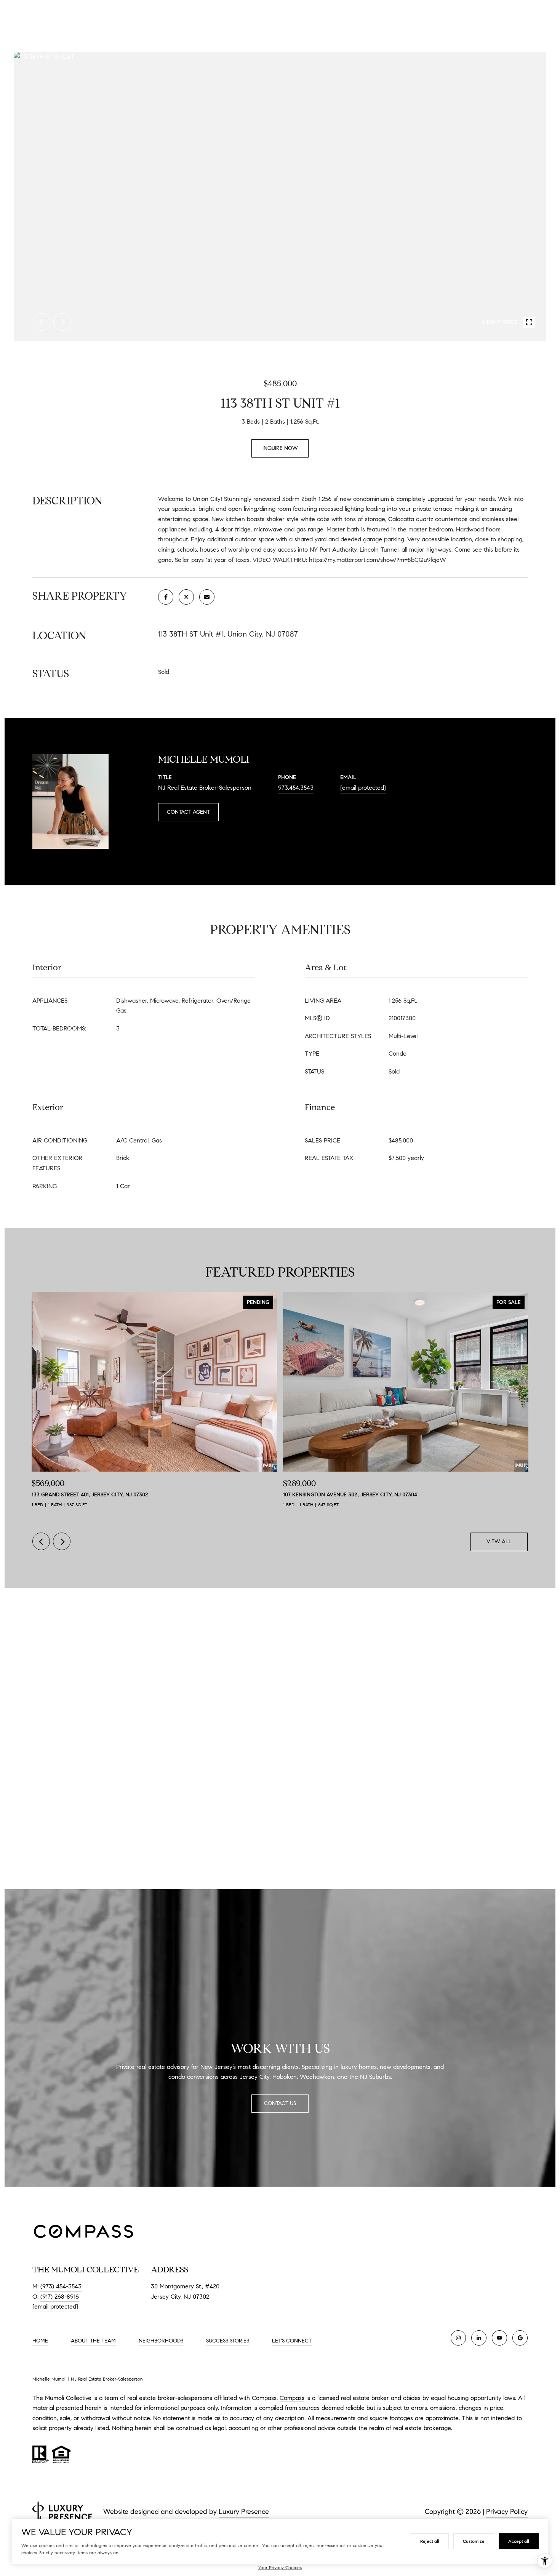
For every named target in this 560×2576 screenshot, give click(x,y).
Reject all (430, 2541)
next (62, 322)
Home (40, 2341)
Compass (292, 2398)
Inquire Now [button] (280, 448)
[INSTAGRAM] (458, 2338)
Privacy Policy (507, 2512)
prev (42, 322)
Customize (474, 2541)
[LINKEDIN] (479, 2338)
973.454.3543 (296, 788)
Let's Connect (292, 2341)
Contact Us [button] (280, 2103)
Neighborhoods (161, 2341)
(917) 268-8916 (60, 2297)
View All (499, 1542)
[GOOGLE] (520, 2338)
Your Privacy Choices (280, 2567)
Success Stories (228, 2341)
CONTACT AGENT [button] (188, 812)
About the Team (93, 2341)
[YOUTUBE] (499, 2338)
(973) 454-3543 (61, 2286)
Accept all (519, 2541)
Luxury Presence (244, 2512)
